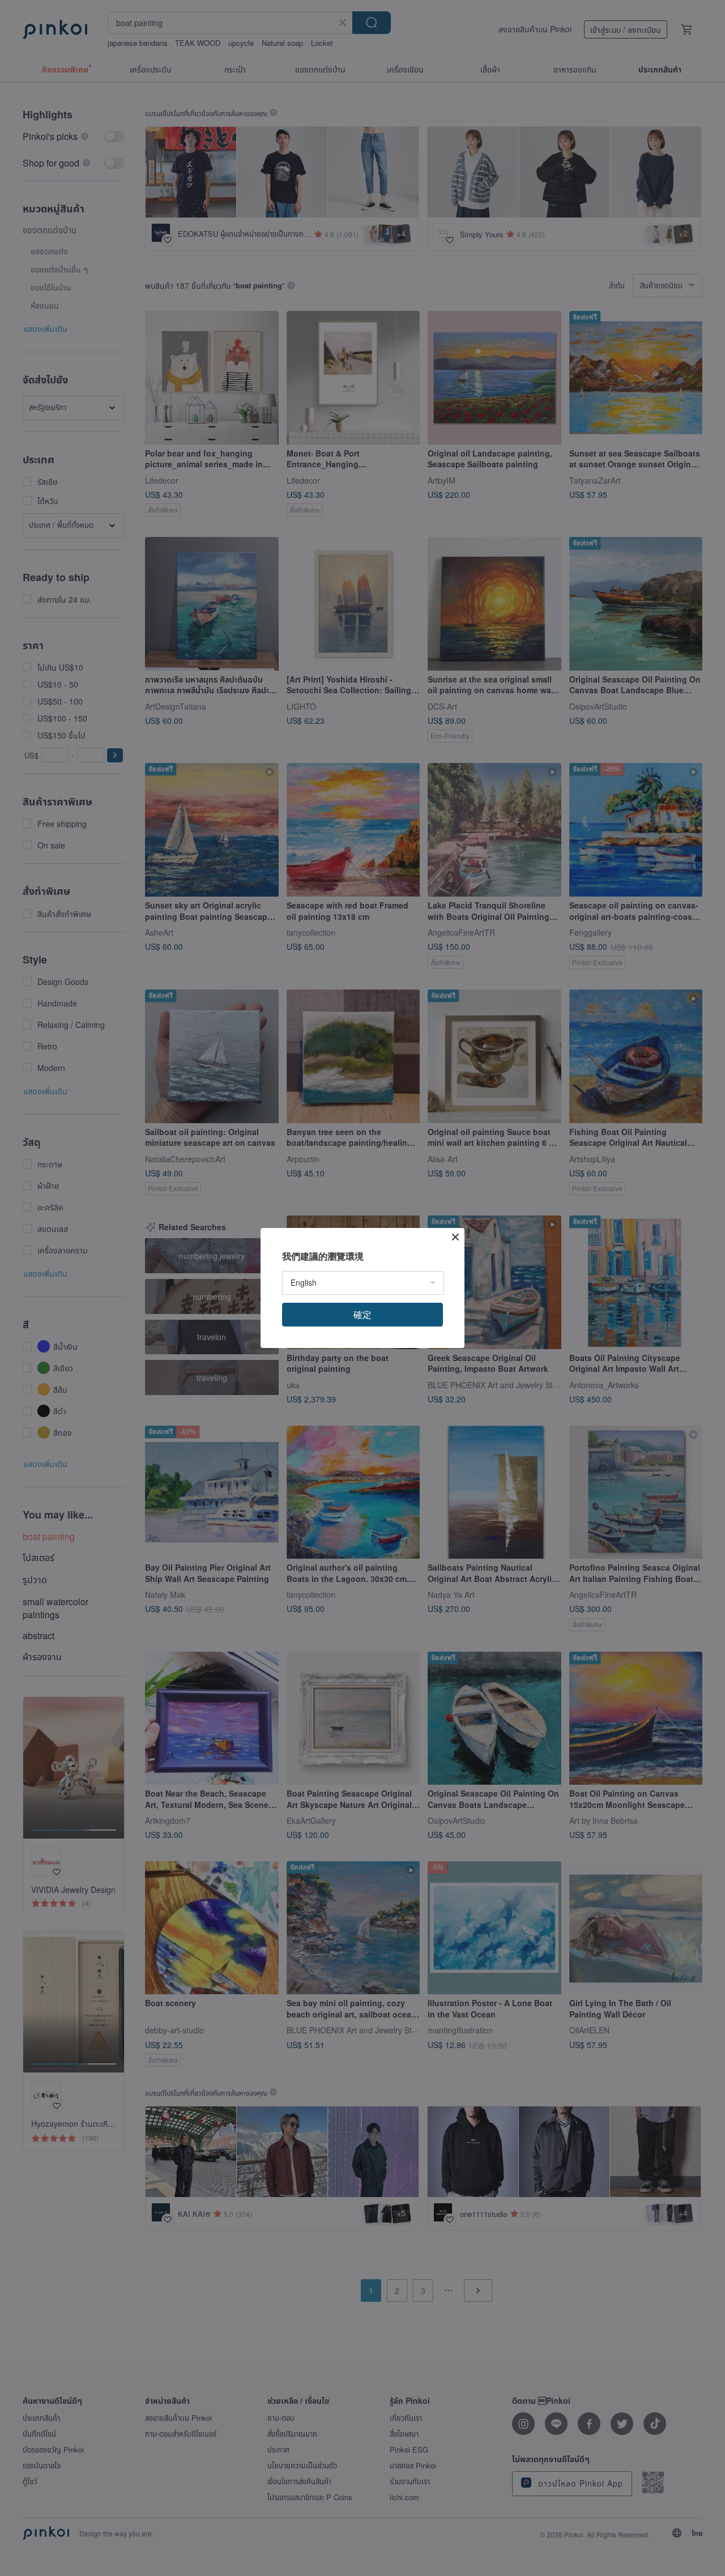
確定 (362, 1314)
